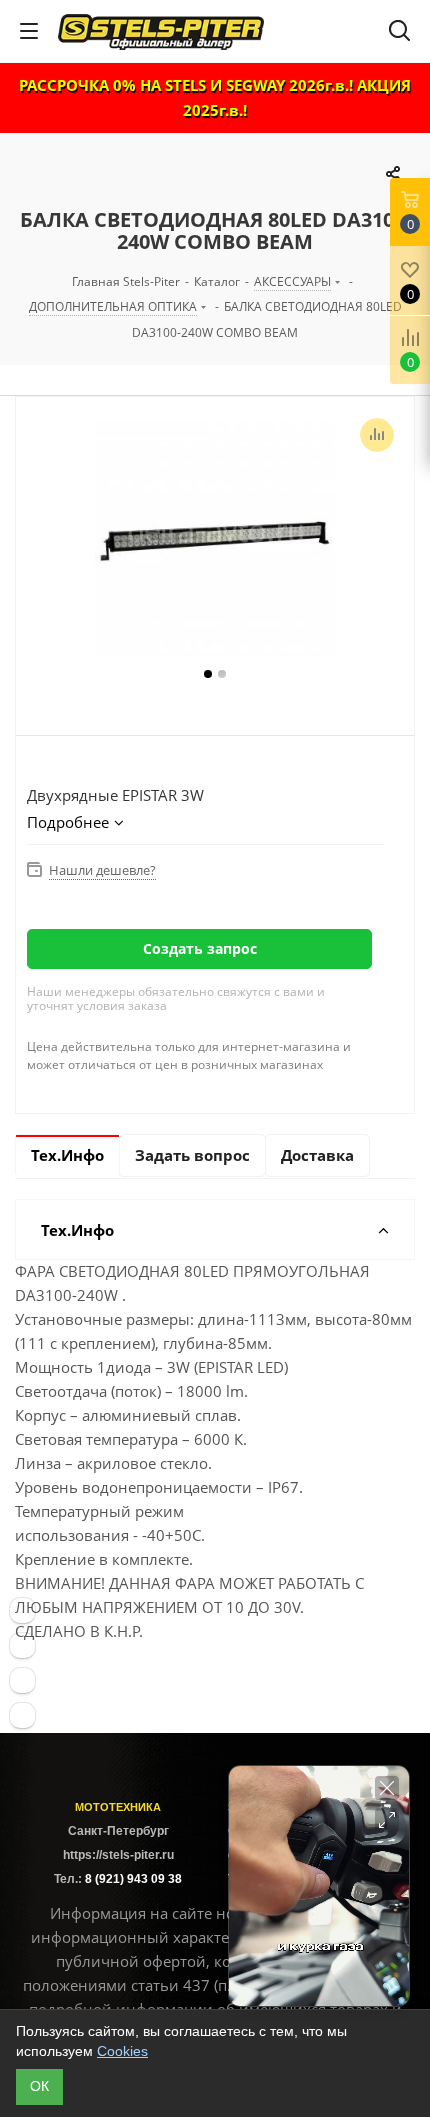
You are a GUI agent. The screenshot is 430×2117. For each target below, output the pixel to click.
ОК (39, 2086)
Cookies (122, 2051)
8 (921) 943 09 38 (133, 1879)
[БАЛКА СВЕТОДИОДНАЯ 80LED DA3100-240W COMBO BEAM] (215, 542)
